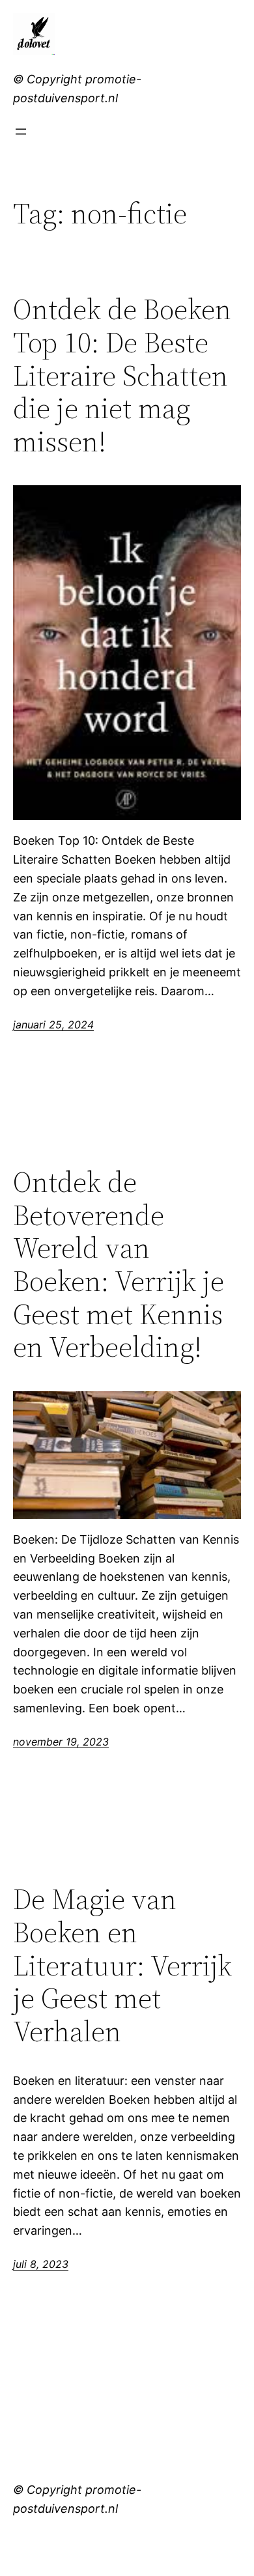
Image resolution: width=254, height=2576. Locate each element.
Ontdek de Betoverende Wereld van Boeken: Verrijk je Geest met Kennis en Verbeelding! (119, 1265)
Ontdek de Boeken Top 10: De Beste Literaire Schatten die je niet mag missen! (122, 375)
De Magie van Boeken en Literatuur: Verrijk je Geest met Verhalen (122, 1965)
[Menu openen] (21, 132)
